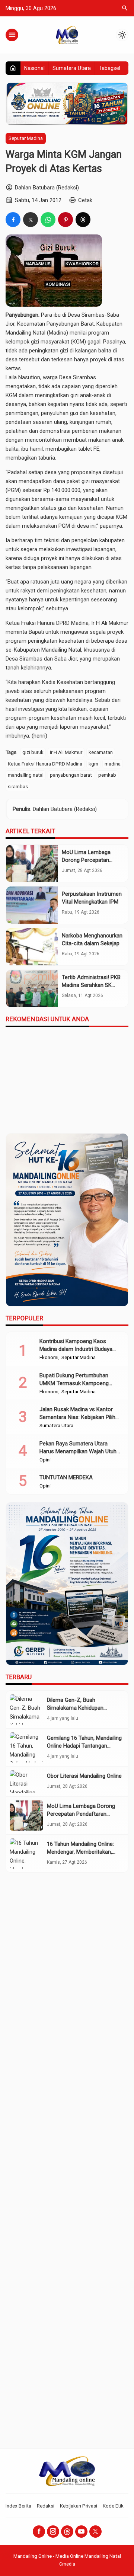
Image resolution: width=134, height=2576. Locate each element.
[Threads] (67, 2532)
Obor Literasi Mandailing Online (84, 1776)
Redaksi (46, 2506)
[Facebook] (39, 2532)
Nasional (34, 68)
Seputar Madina (26, 138)
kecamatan (101, 752)
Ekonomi (49, 1358)
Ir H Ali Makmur (66, 752)
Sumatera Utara (72, 68)
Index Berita (18, 2506)
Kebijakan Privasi (79, 2506)
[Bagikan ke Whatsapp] (48, 220)
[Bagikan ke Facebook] (13, 220)
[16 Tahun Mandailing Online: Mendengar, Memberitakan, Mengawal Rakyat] (26, 1853)
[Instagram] (53, 2532)
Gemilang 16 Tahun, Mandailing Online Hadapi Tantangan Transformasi (84, 1746)
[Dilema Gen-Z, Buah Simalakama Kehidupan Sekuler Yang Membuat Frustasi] (26, 1709)
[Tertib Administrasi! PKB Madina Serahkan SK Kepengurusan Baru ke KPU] (32, 988)
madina (113, 764)
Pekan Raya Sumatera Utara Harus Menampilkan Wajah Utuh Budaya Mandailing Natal (78, 1451)
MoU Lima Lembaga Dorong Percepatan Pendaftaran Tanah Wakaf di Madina (81, 1814)
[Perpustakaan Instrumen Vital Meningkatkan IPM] (32, 905)
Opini (45, 1460)
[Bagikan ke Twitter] (31, 220)
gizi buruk (33, 752)
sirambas (18, 786)
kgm (93, 764)
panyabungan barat (71, 775)
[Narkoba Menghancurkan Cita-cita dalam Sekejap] (32, 947)
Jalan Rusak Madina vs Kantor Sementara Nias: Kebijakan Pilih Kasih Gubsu (77, 1417)
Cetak (85, 200)
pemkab (107, 775)
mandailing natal (26, 775)
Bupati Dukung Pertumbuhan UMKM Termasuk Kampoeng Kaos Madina (74, 1383)
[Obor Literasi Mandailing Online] (26, 1781)
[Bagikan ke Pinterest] (66, 220)
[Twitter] (95, 2532)
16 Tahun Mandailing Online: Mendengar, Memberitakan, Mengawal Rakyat (80, 1852)
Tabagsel (109, 68)
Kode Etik (113, 2506)
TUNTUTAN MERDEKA (66, 1477)
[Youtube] (81, 2532)
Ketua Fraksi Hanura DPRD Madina (45, 764)
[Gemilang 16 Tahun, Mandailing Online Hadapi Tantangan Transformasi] (26, 1747)
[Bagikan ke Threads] (83, 220)
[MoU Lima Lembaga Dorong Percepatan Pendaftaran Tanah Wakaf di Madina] (32, 863)
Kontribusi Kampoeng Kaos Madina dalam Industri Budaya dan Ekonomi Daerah (76, 1349)
